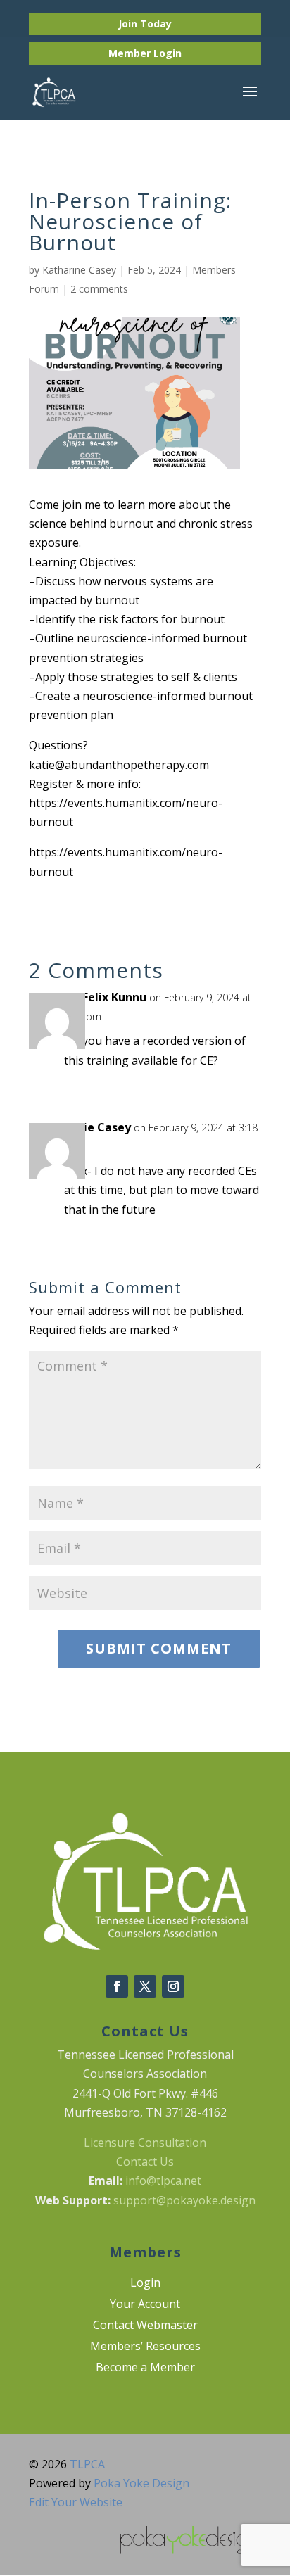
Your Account (145, 2305)
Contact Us (145, 2162)
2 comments (99, 289)
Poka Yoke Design (141, 2483)
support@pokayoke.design (184, 2200)
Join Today (145, 24)
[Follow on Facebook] (117, 1986)
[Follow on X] (145, 1986)
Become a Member (145, 2368)
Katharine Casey (79, 270)
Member (131, 53)
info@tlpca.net (163, 2181)
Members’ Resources (145, 2347)
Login (168, 53)
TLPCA (87, 2464)
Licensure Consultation (145, 2143)
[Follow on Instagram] (173, 1986)
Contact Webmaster (145, 2326)
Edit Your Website (76, 2502)
